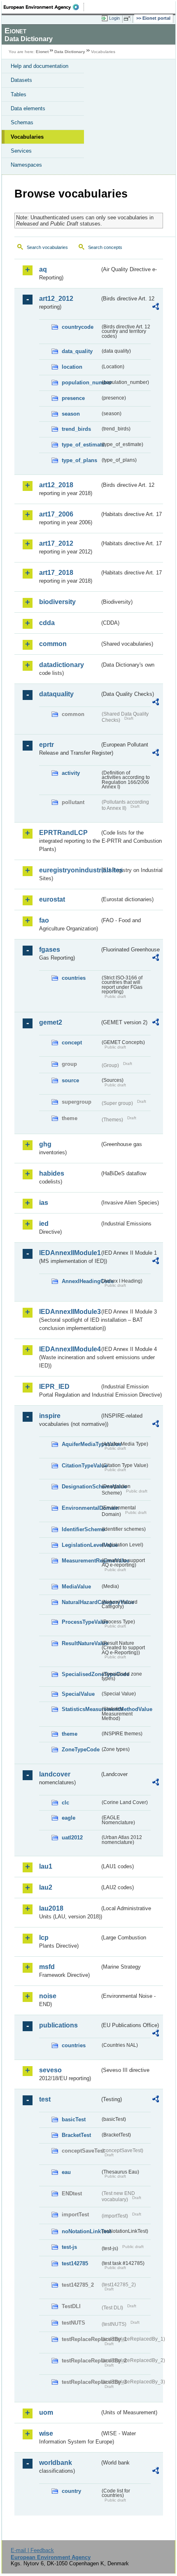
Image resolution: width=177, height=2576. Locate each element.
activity (71, 773)
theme (70, 1734)
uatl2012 (72, 1838)
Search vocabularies (47, 247)
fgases (50, 950)
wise (46, 2433)
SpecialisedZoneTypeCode (81, 1674)
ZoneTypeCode (81, 1749)
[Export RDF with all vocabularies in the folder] (156, 308)
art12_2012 (56, 299)
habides (52, 1173)
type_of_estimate (81, 445)
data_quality (77, 351)
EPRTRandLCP (63, 833)
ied (44, 1224)
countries (74, 978)
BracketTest (76, 2135)
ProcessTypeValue (81, 1622)
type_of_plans (79, 460)
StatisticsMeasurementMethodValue (81, 1709)
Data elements (28, 108)
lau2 (46, 1887)
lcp (44, 1938)
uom (46, 2412)
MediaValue (76, 1587)
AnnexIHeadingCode (81, 1281)
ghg (45, 1144)
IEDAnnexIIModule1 (69, 1253)
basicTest (74, 2119)
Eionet (42, 52)
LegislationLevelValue (81, 1545)
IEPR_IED (54, 1387)
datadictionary (62, 665)
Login (114, 18)
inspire (50, 1416)
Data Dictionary (70, 52)
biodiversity (57, 602)
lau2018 (51, 1908)
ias (44, 1203)
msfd (47, 1967)
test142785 (75, 2263)
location (72, 367)
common (53, 644)
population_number (81, 382)
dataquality (56, 694)
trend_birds (76, 429)
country (71, 2491)
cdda (47, 623)
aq (43, 269)
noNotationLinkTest (81, 2231)
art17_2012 (56, 543)
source (70, 1080)
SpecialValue (78, 1694)
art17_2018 (56, 573)
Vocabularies (27, 137)
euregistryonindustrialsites (69, 870)
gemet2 (51, 1022)
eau (66, 2172)
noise (48, 1996)
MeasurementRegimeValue (81, 1561)
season (71, 414)
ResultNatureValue (81, 1643)
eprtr (47, 745)
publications (58, 2025)
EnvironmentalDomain (81, 1508)
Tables (19, 94)
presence (73, 398)
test (45, 2099)
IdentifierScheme (81, 1529)
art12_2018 (56, 485)
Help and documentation (40, 66)
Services (21, 151)
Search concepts (105, 247)
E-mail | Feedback (32, 2550)
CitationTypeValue (81, 1466)
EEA (44, 7)
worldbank (56, 2463)
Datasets (21, 80)
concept (72, 1043)
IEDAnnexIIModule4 (69, 1349)
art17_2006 (56, 514)
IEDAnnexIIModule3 (69, 1312)
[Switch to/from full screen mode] (128, 19)
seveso (50, 2070)
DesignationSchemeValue (81, 1487)
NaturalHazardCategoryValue (81, 1602)
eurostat (52, 899)
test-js (69, 2247)
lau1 (46, 1866)
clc (65, 1803)
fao (44, 920)
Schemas (22, 122)
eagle (69, 1818)
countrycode (78, 327)
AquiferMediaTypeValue (81, 1444)
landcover (55, 1774)
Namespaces (26, 165)
